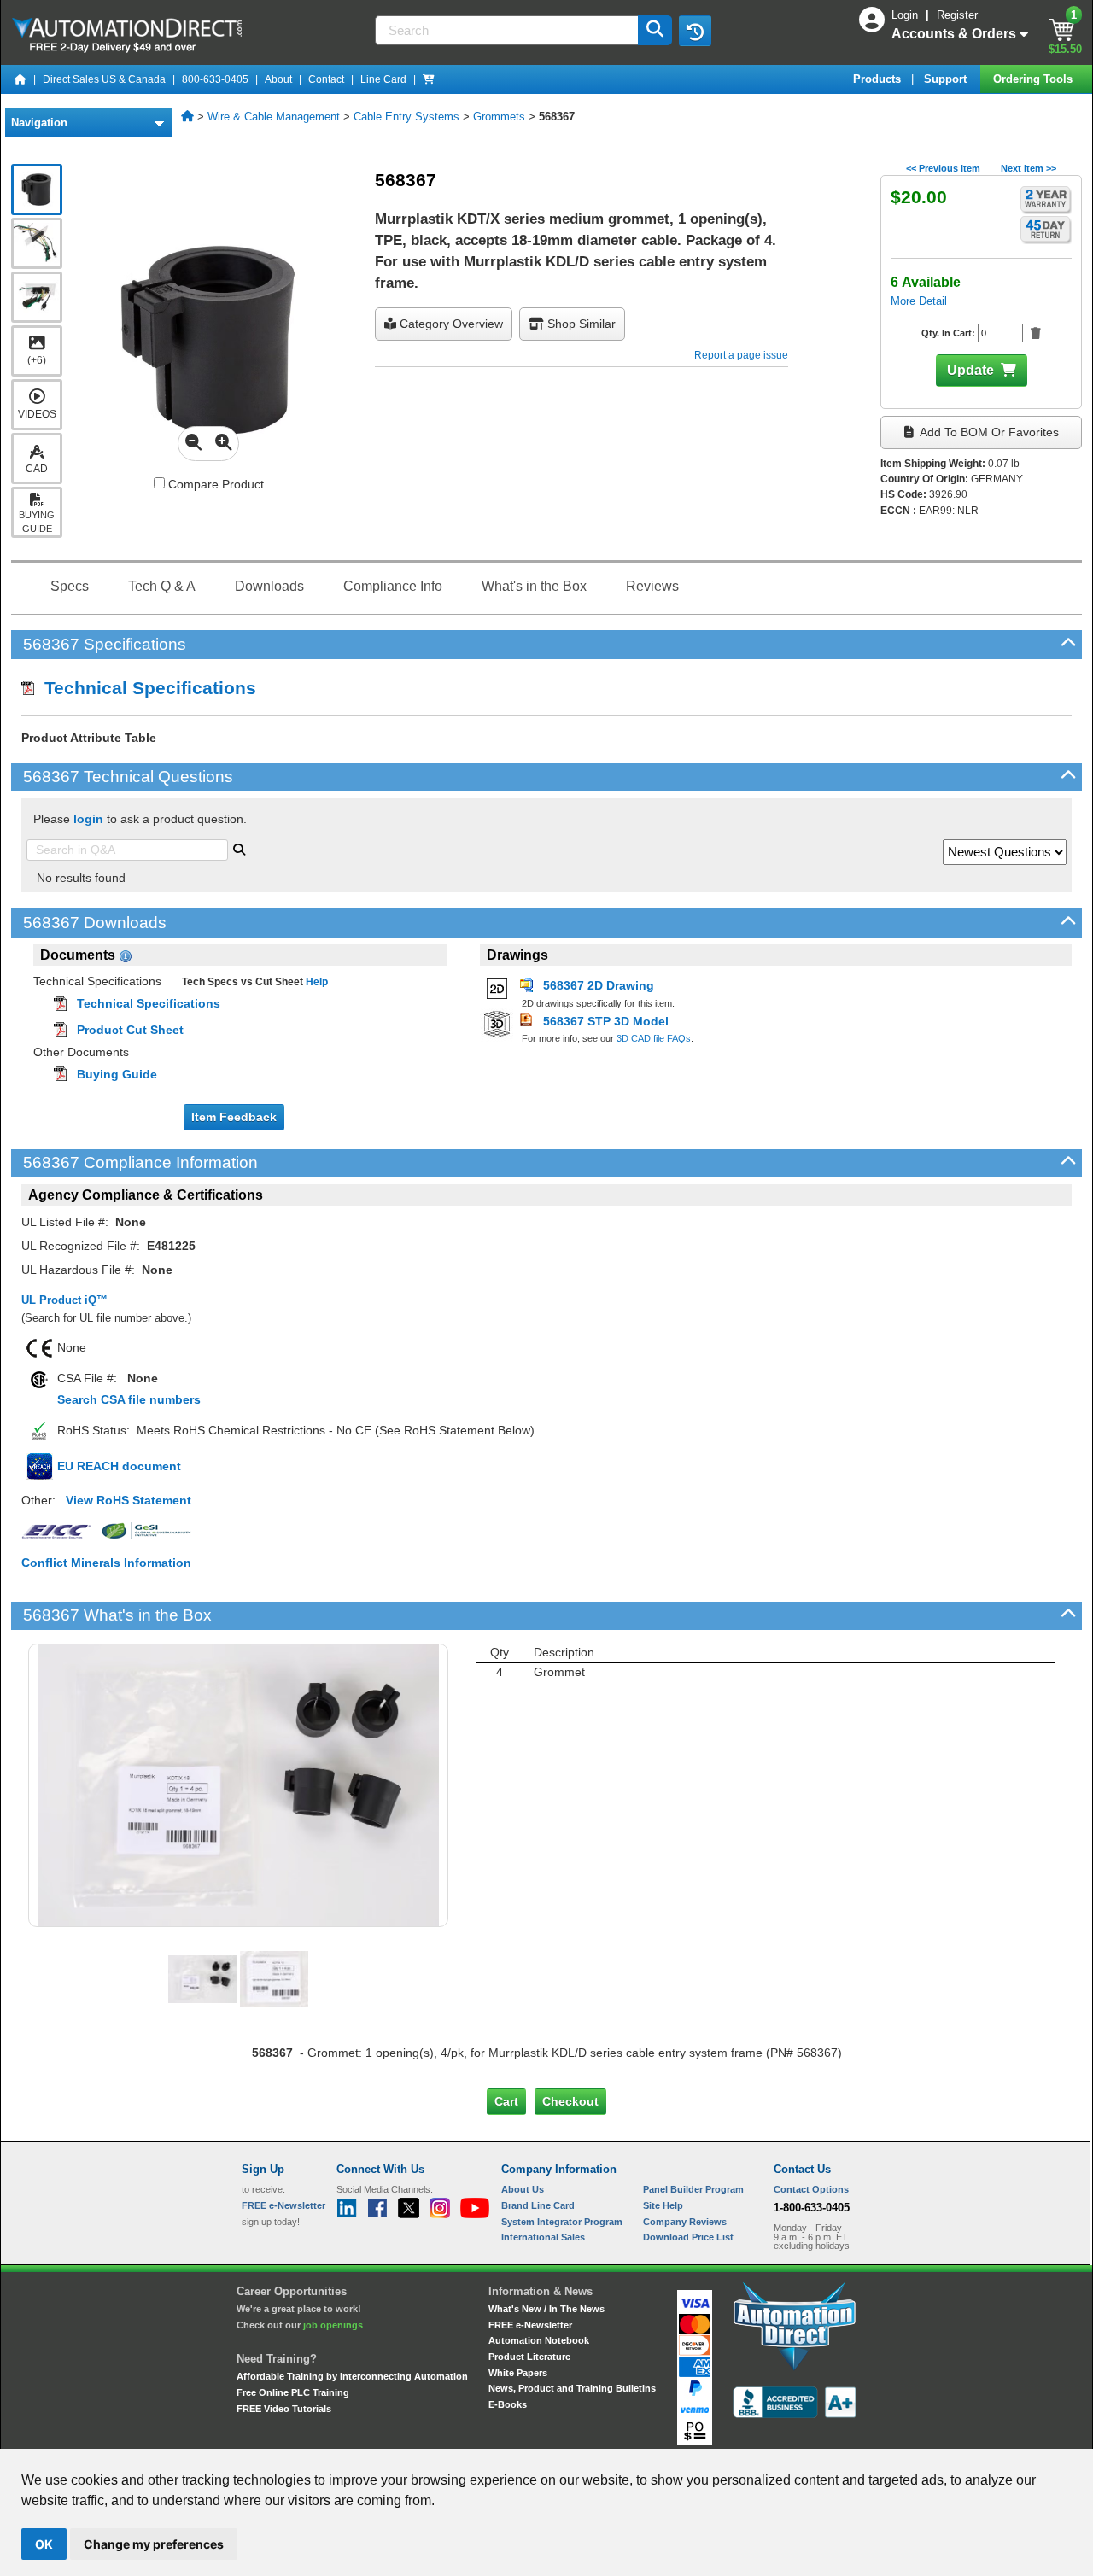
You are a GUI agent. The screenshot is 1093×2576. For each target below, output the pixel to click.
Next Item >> (1029, 168)
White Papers (518, 2373)
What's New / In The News (546, 2309)
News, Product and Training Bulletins (572, 2388)
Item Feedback (234, 1117)
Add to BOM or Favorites (988, 432)
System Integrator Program (562, 2222)
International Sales (543, 2237)
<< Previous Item (943, 168)
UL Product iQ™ (64, 1300)
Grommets (499, 117)
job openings (333, 2325)
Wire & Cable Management (274, 117)
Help (316, 982)
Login (906, 15)
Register (957, 15)
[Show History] (695, 31)
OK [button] (44, 2544)
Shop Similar (580, 324)
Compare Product (214, 484)
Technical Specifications (145, 688)
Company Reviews (685, 2222)
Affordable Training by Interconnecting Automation (352, 2376)
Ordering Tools (1035, 79)
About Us (523, 2189)
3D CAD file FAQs (654, 1038)
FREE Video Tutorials (284, 2409)
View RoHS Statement (129, 1500)
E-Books (508, 2404)
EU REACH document (119, 1466)
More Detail (919, 301)
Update (970, 370)
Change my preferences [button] (154, 2544)
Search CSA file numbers (129, 1399)
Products (879, 79)
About (278, 79)
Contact (326, 79)
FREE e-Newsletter (530, 2325)
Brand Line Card (538, 2205)
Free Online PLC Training (293, 2392)
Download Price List (688, 2237)
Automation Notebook (539, 2340)
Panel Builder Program (693, 2189)
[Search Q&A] (239, 848)
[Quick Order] (429, 79)
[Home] (20, 79)
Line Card (383, 79)
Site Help (663, 2205)
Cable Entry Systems (406, 117)
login (88, 819)
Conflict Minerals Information (106, 1563)
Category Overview (450, 324)
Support (947, 79)
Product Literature (529, 2357)
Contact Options (811, 2189)
